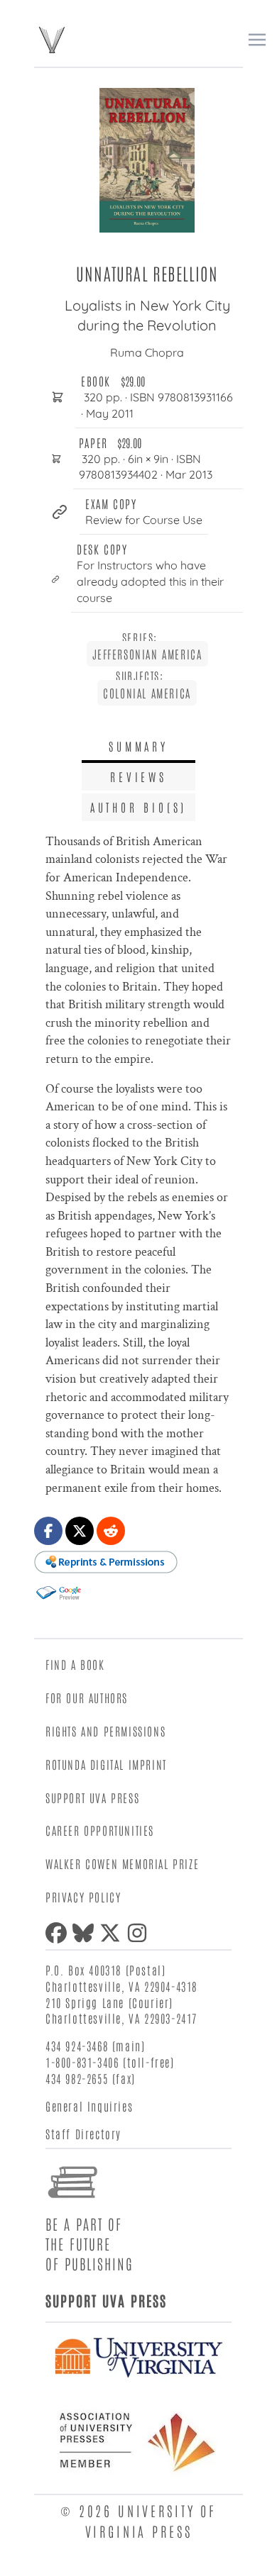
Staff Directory (83, 2134)
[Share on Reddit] (111, 1531)
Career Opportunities (100, 1830)
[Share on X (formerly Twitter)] (80, 1531)
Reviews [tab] (138, 776)
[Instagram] (140, 1933)
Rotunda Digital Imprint (106, 1764)
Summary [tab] (138, 746)
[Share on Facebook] (48, 1531)
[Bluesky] (86, 1933)
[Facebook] (59, 1933)
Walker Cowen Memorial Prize (122, 1863)
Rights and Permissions (105, 1731)
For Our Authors (87, 1697)
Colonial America (147, 693)
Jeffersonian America (147, 654)
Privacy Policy (83, 1897)
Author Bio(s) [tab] (138, 807)
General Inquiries (89, 2106)
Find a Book (75, 1664)
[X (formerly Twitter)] (113, 1933)
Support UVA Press (92, 1797)
